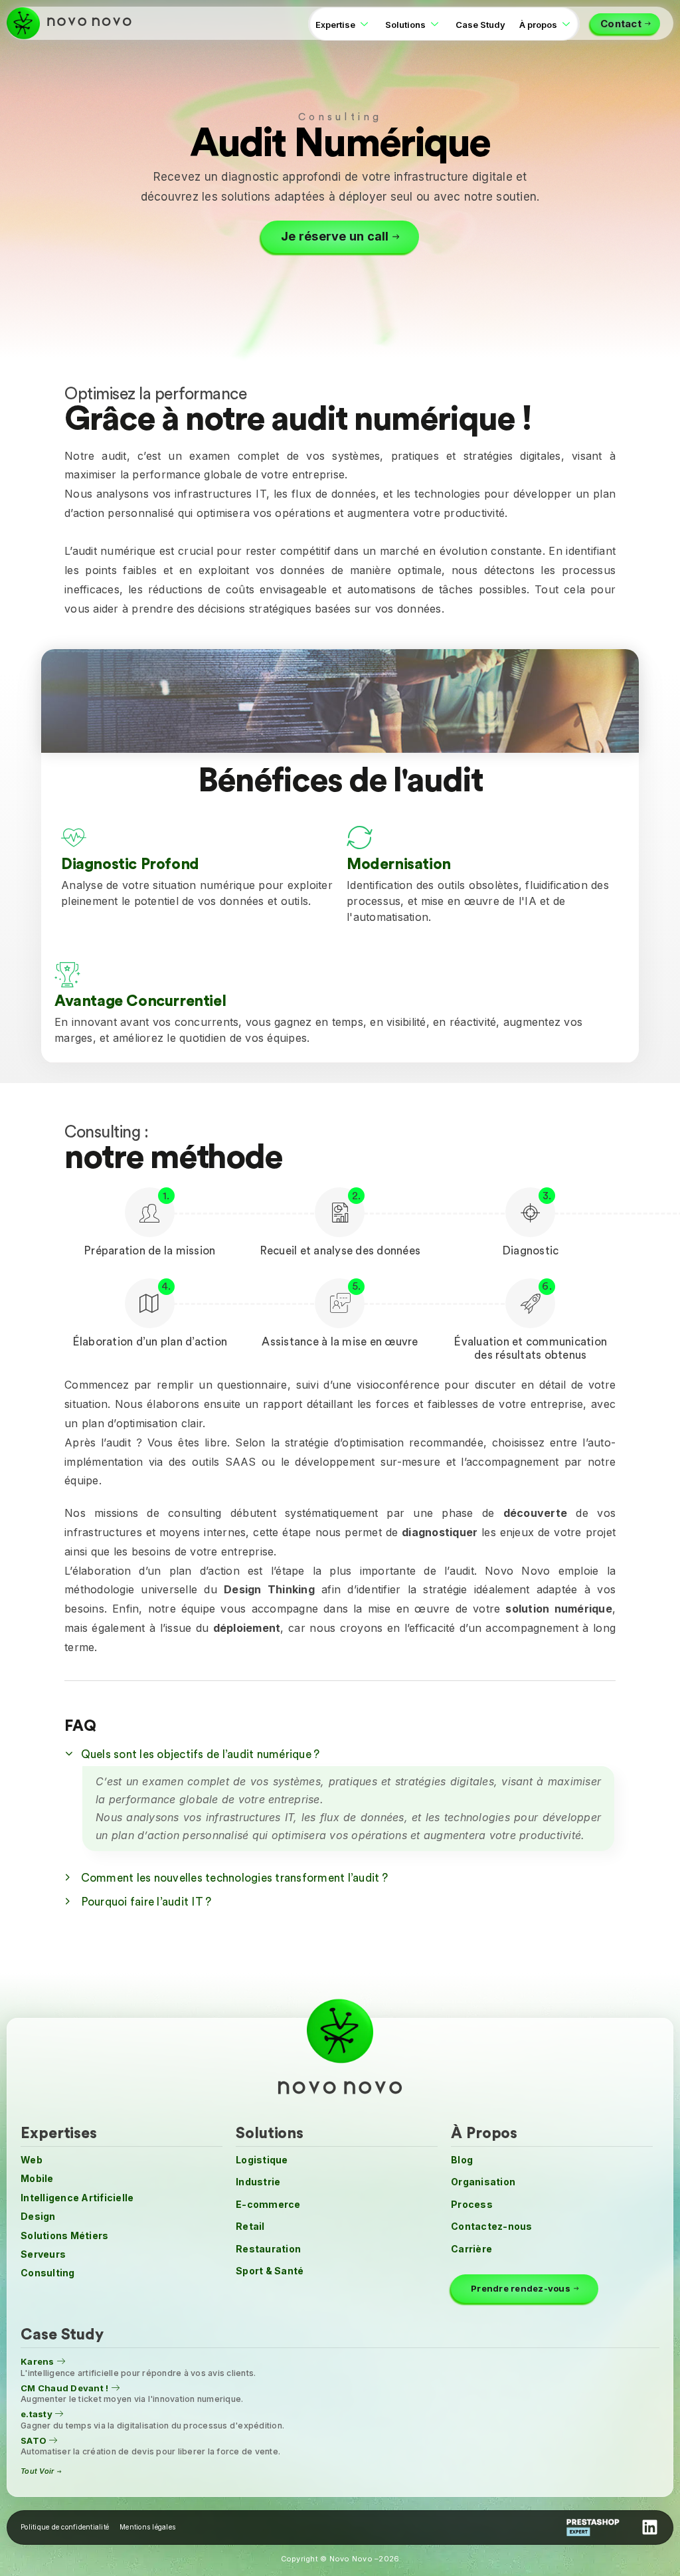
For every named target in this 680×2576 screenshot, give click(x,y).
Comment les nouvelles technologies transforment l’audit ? (234, 1878)
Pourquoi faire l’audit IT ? (146, 1902)
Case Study (480, 25)
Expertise (335, 25)
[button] (340, 1753)
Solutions (405, 25)
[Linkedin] (649, 2527)
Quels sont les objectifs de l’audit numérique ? (201, 1754)
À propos (538, 25)
